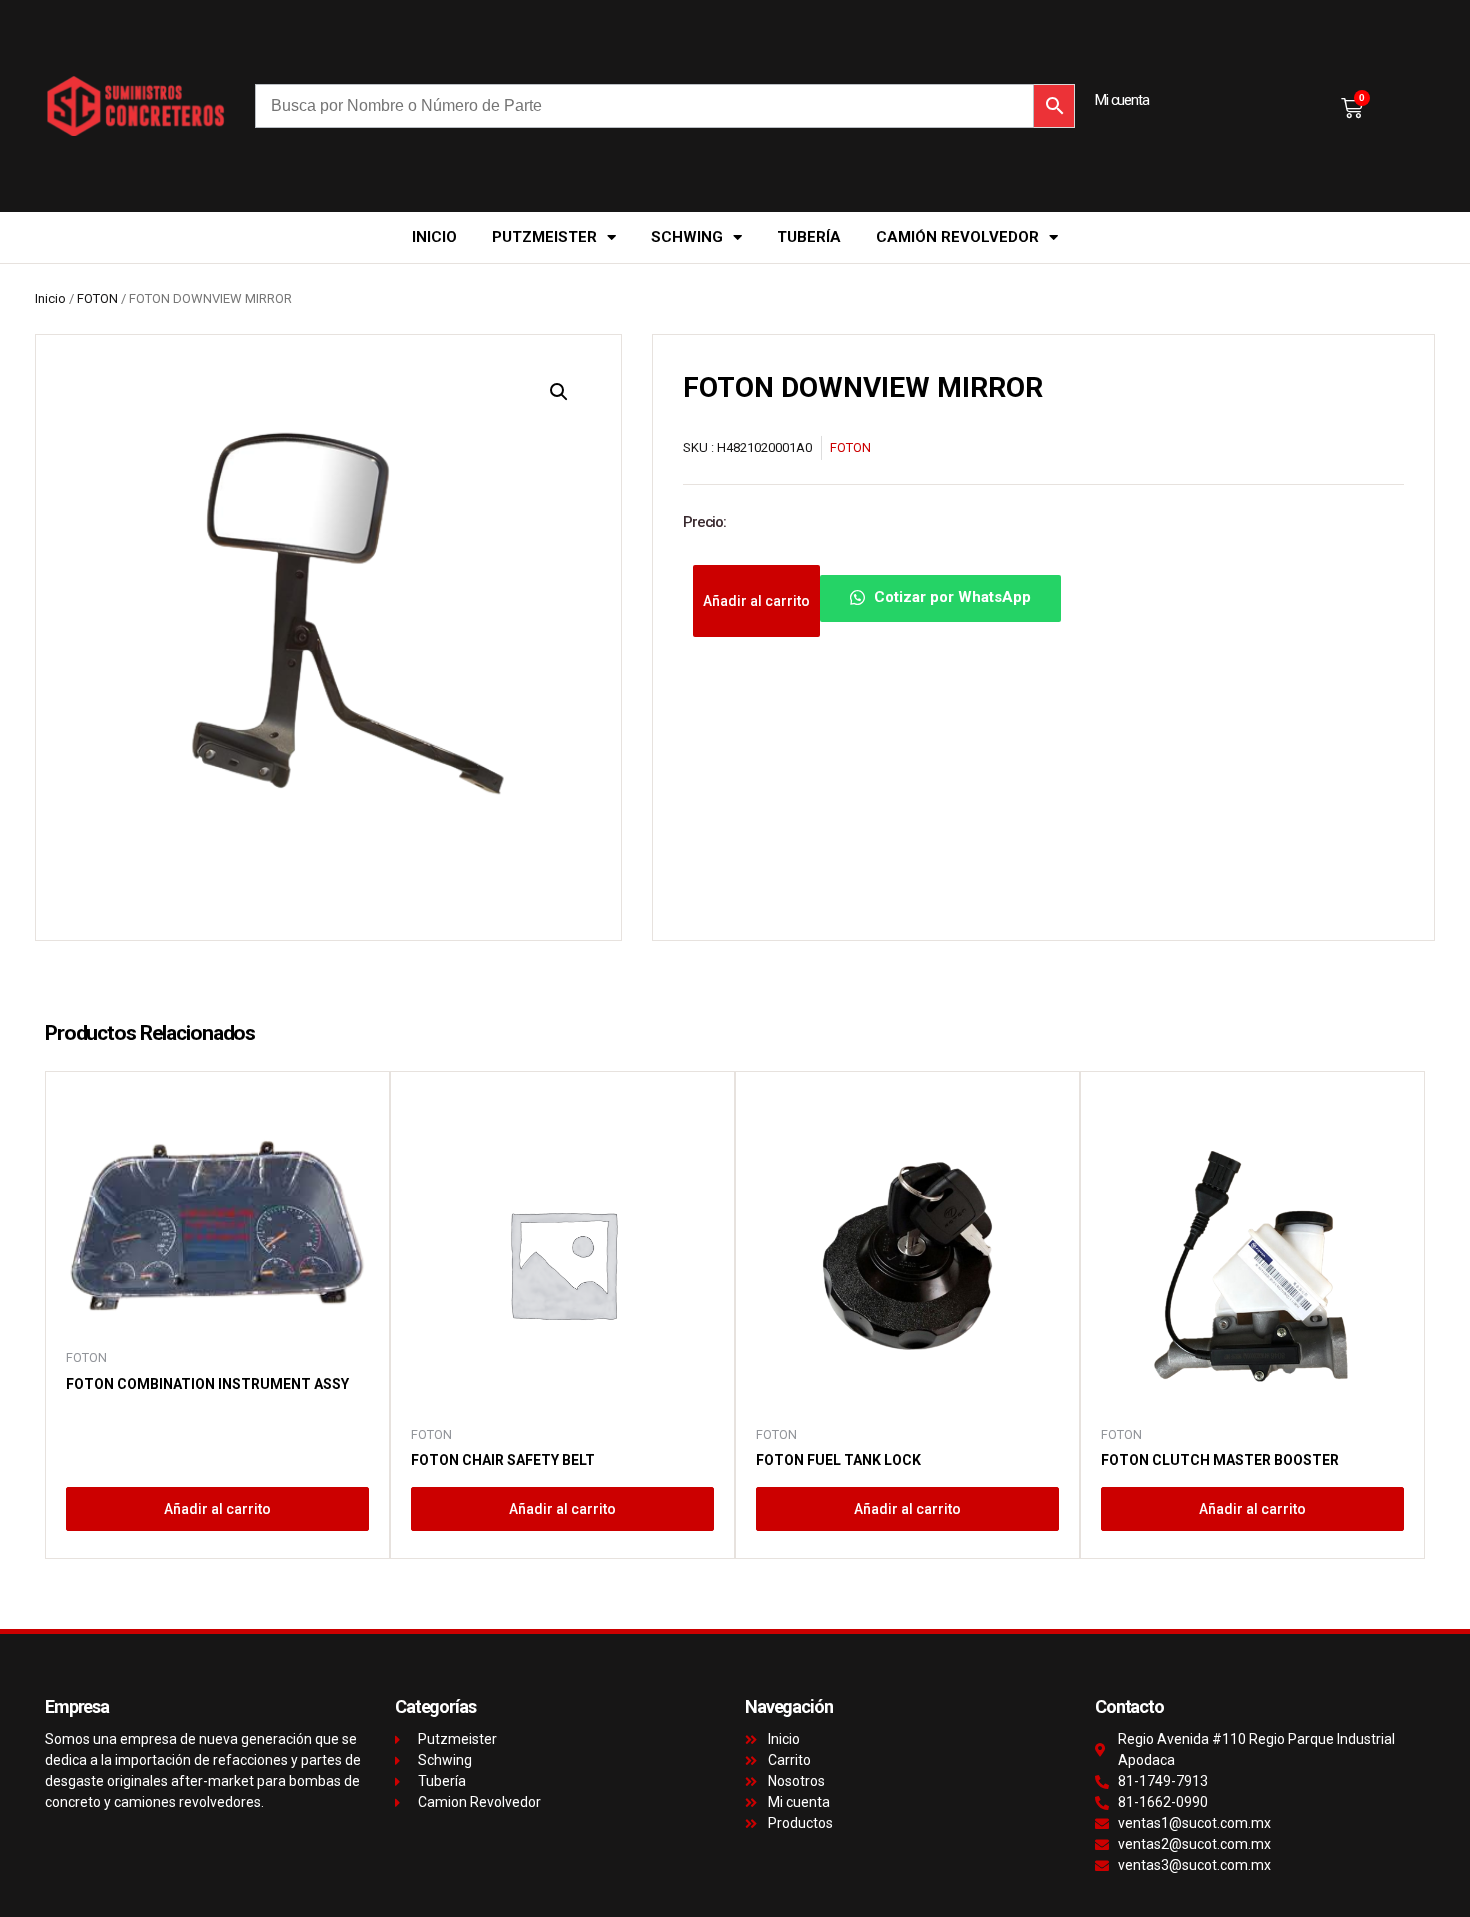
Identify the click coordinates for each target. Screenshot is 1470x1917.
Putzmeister (544, 237)
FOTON (97, 298)
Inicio (434, 237)
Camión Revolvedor (957, 237)
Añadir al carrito (756, 601)
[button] (559, 392)
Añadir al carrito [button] (217, 1509)
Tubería (809, 237)
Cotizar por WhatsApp (950, 597)
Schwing (687, 237)
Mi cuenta (1122, 100)
